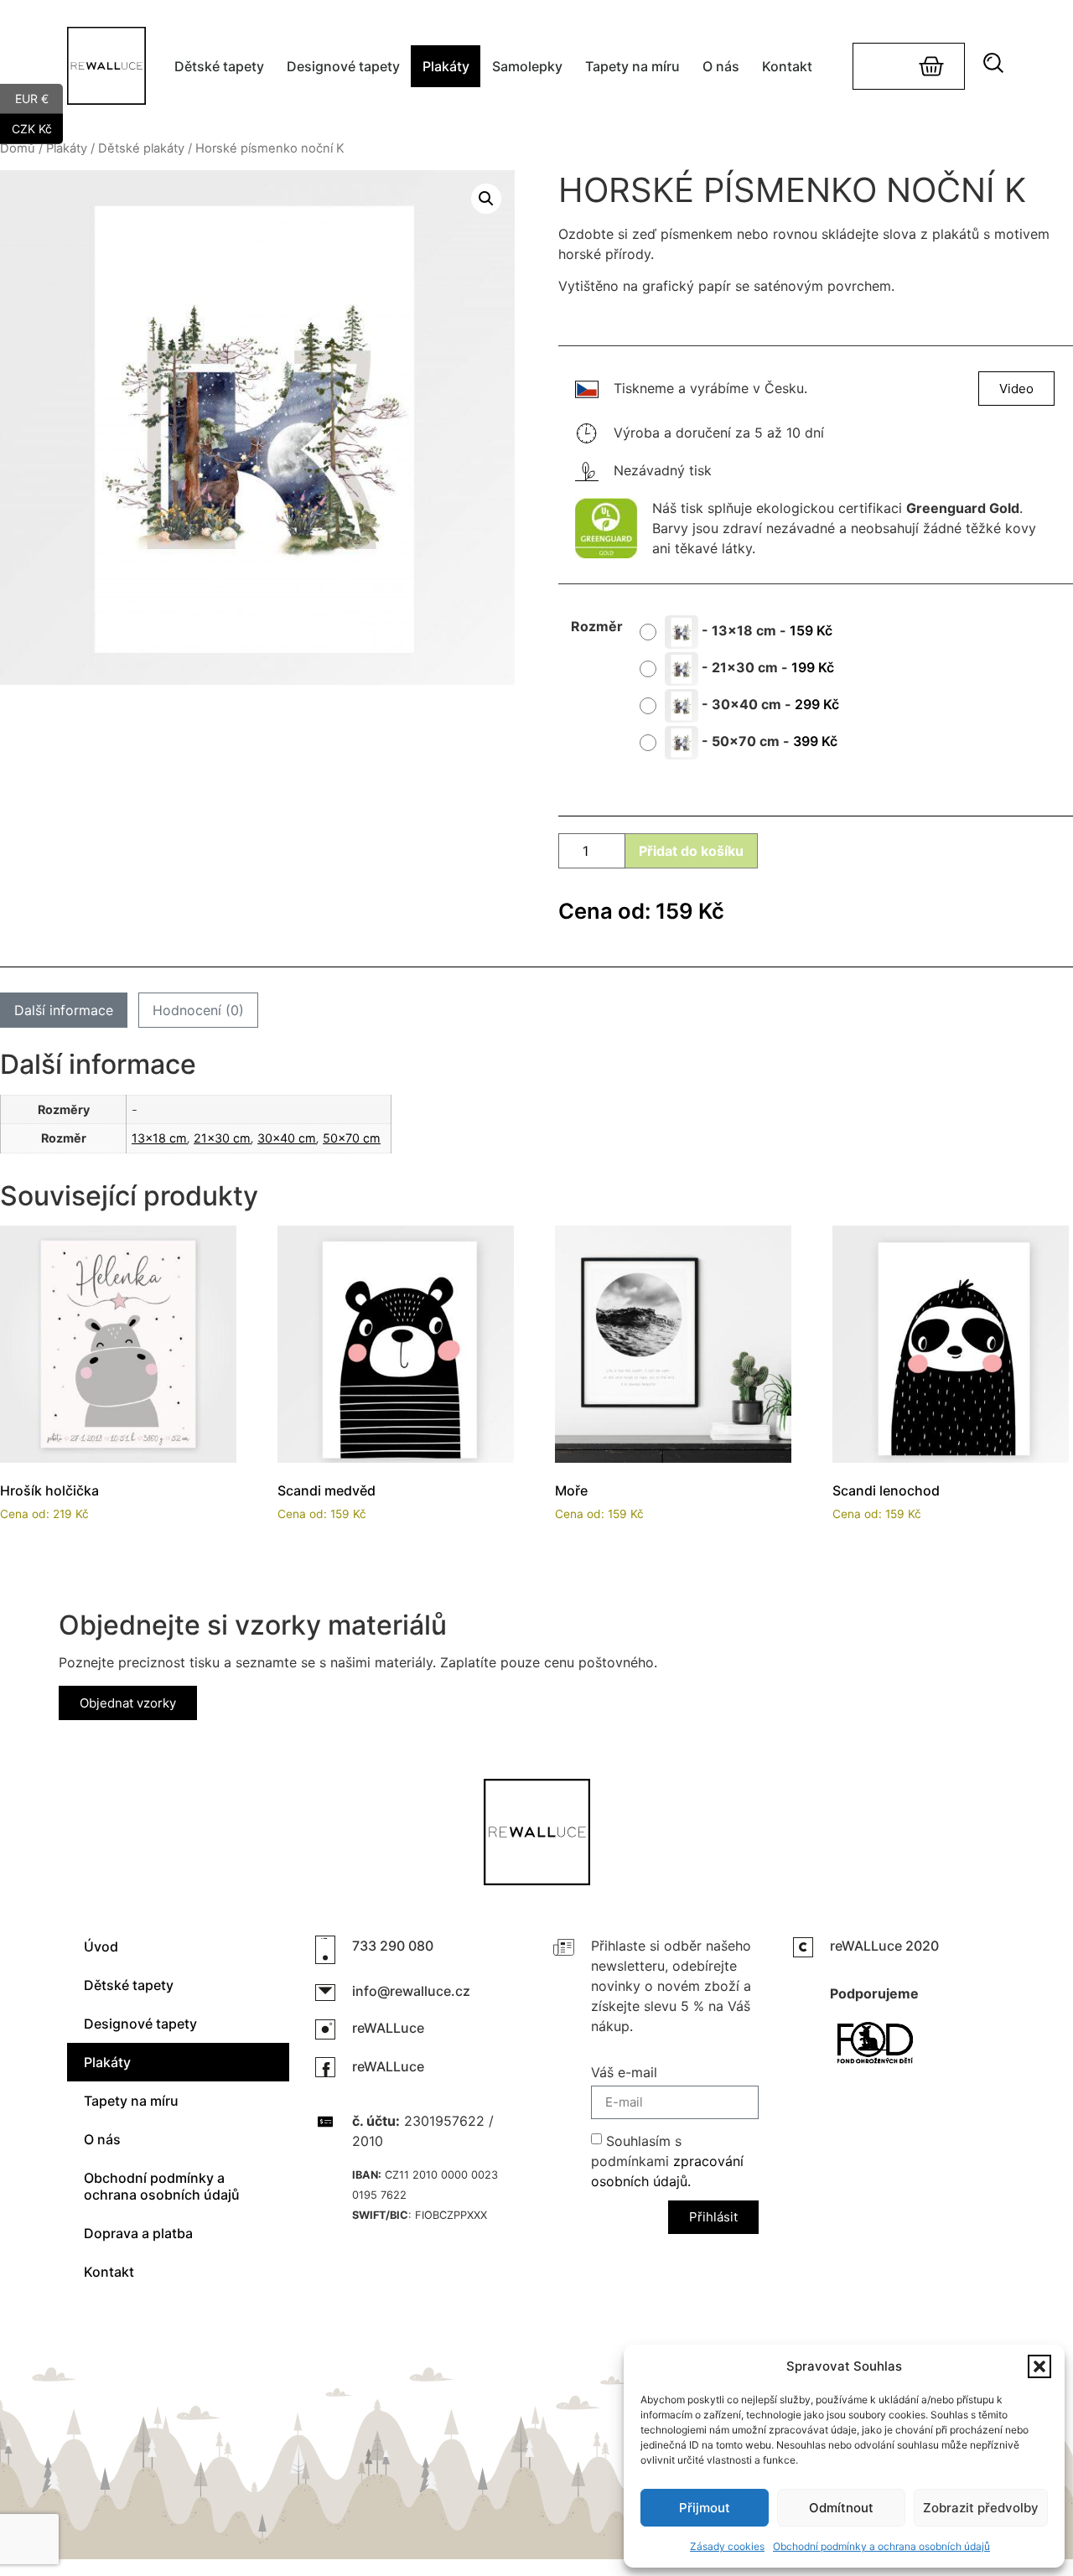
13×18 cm (159, 1138)
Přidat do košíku (691, 851)
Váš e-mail (624, 2073)
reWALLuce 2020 (884, 1946)
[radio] (742, 632)
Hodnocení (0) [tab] (198, 1010)
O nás (721, 66)
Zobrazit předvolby (981, 2508)
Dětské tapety (219, 66)
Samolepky (527, 66)
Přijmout (705, 2508)
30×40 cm (287, 1138)
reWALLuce (388, 2028)
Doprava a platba (138, 2233)
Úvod (101, 1946)
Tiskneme (644, 388)
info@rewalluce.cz (411, 1991)
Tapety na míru (632, 66)
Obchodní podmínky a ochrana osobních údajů (881, 2546)
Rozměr (597, 626)
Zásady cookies (727, 2546)
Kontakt (787, 66)
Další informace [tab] (64, 1010)
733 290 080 (393, 1946)
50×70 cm (352, 1138)
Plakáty (446, 66)
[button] (1039, 2366)
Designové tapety (343, 66)
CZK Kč (37, 127)
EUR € (39, 97)
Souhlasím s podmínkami (667, 2160)
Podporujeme (874, 1993)
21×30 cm (222, 1138)
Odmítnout (841, 2508)
